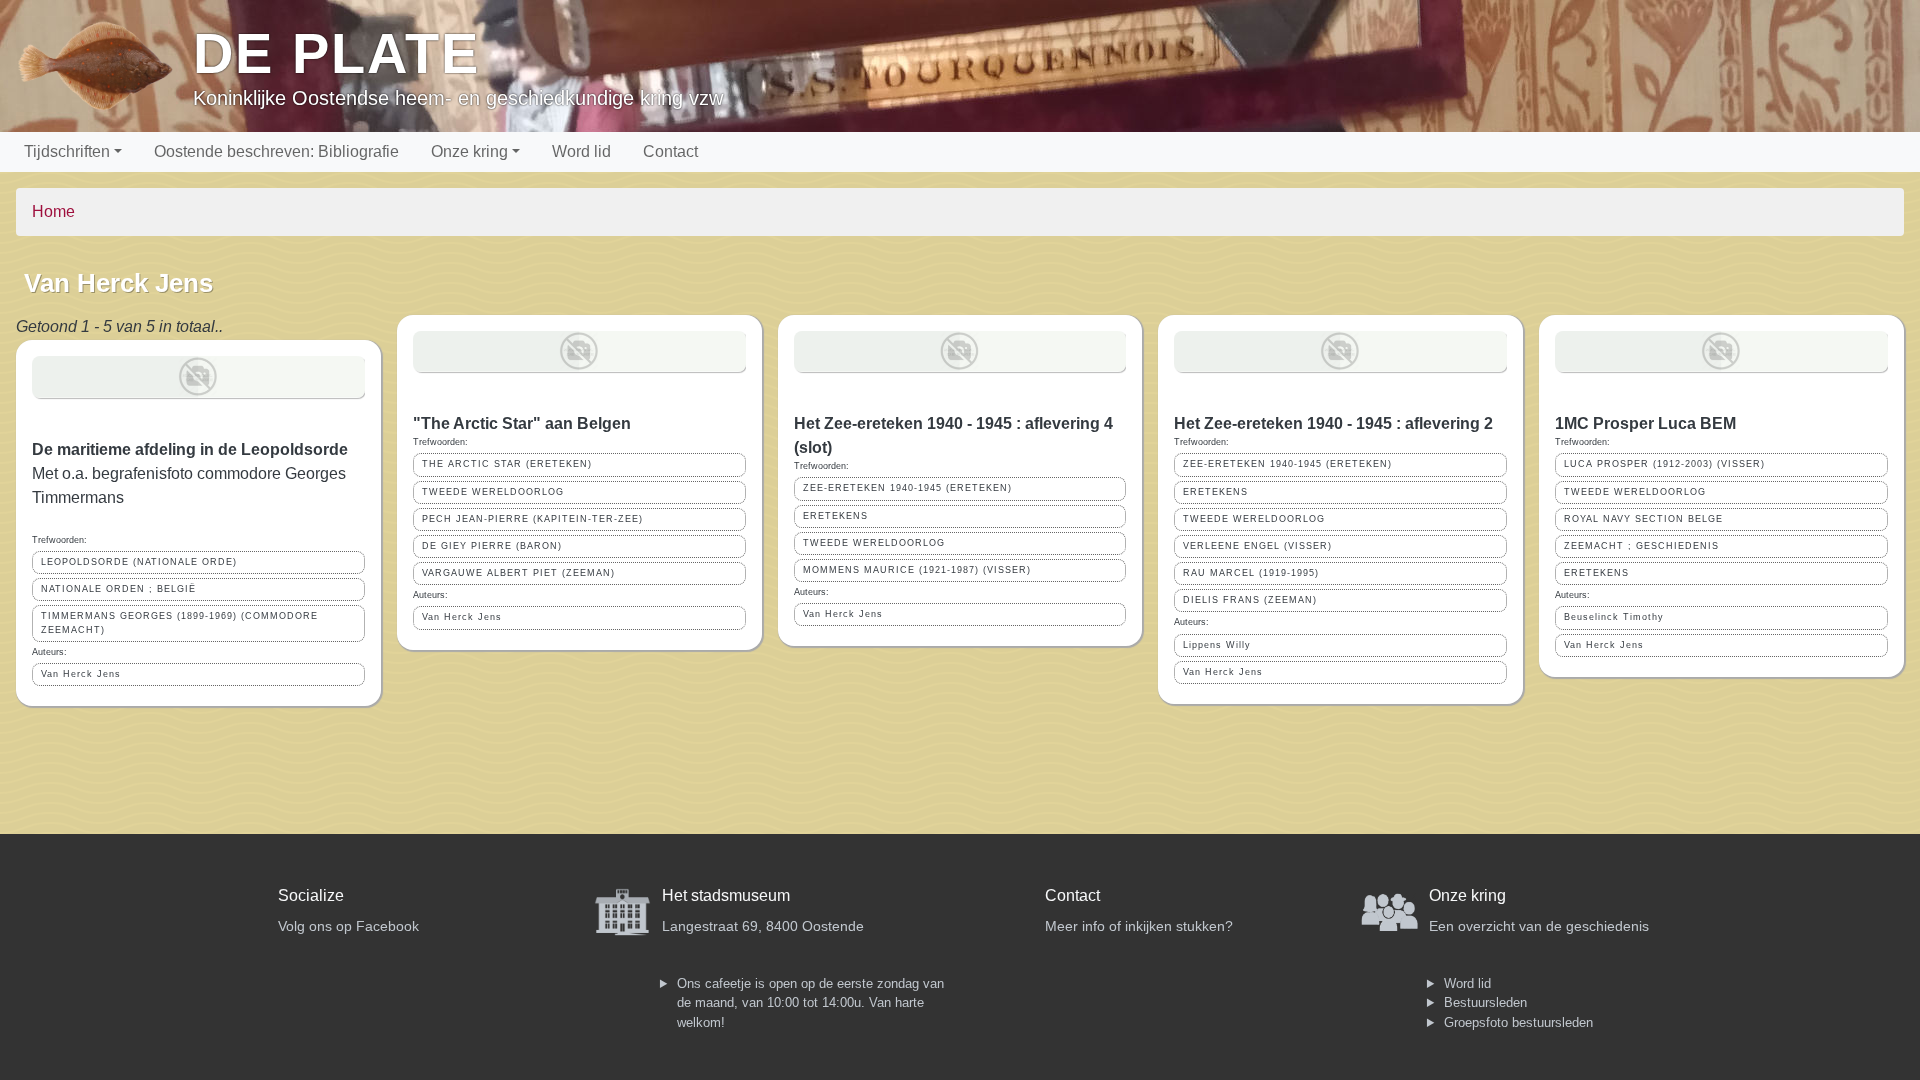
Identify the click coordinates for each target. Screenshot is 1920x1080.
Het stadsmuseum (726, 895)
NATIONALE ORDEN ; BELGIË (118, 589)
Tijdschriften (67, 151)
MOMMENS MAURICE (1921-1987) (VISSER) (917, 570)
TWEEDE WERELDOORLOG (493, 492)
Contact (670, 151)
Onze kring (469, 151)
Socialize (311, 895)
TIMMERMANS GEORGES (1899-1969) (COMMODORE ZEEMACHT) (179, 622)
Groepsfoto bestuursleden (1518, 1022)
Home (53, 211)
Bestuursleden (1485, 1002)
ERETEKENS (835, 516)
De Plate (336, 53)
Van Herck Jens (81, 674)
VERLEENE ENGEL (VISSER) (1257, 546)
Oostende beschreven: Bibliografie (276, 151)
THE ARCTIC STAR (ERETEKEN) (507, 464)
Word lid (581, 151)
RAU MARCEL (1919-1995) (1251, 573)
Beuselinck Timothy (1614, 617)
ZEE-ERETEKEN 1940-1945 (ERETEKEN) (907, 488)
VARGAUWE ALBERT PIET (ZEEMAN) (518, 573)
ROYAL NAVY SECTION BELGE (1643, 519)
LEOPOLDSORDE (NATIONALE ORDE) (139, 562)
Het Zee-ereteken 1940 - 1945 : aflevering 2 (1333, 423)
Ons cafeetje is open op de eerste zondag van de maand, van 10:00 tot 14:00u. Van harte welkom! (810, 1003)
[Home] (104, 66)
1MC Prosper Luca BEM (1645, 423)
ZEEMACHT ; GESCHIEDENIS (1641, 546)
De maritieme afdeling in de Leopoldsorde (190, 449)
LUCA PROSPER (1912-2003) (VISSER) (1664, 464)
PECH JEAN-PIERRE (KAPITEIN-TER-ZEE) (532, 519)
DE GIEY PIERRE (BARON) (492, 546)
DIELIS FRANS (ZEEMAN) (1250, 600)
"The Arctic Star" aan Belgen (522, 423)
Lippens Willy (1217, 645)
